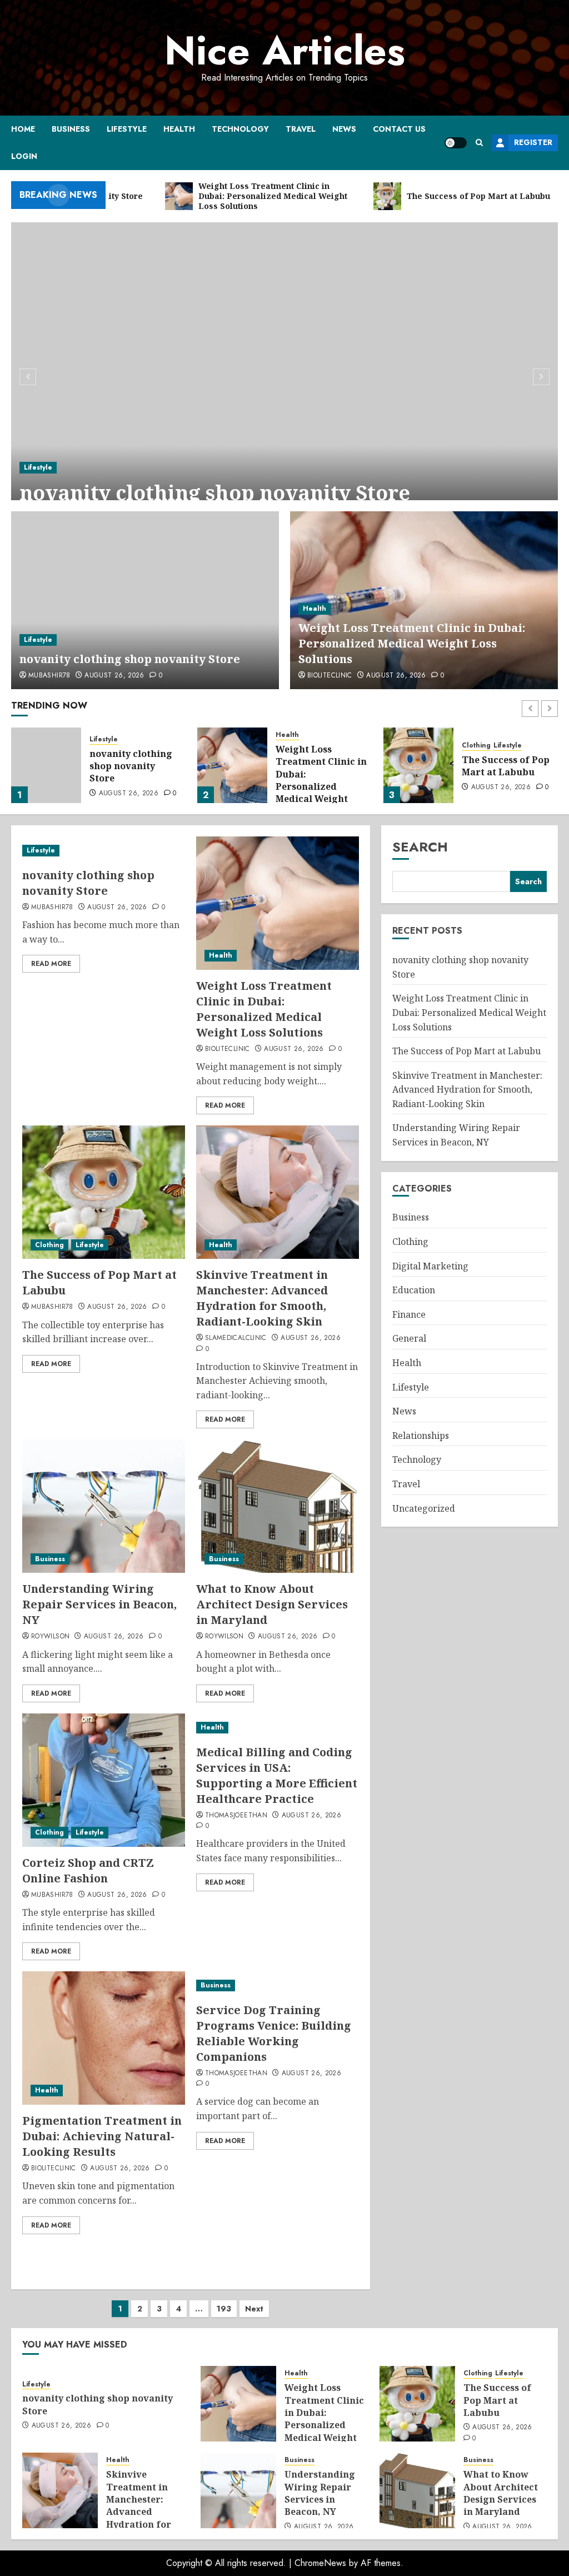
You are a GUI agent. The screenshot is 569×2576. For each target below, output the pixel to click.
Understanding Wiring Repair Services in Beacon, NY (99, 1604)
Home (23, 129)
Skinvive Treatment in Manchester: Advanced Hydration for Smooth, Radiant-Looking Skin (502, 786)
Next (254, 2309)
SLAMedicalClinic (236, 1338)
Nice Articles (285, 51)
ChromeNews (320, 2563)
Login (24, 156)
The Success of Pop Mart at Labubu (320, 766)
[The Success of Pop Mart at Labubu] (232, 765)
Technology (240, 129)
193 (224, 2309)
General (409, 1338)
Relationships (421, 1436)
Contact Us (399, 129)
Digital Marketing (430, 1266)
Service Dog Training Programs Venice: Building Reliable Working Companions (274, 2033)
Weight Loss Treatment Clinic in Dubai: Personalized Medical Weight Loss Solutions (412, 643)
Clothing (290, 746)
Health (179, 129)
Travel (301, 129)
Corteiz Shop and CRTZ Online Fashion (88, 1870)
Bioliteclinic (330, 676)
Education (414, 1290)
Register (533, 142)
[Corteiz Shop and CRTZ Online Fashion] (104, 1780)
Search (420, 847)
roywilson (50, 1637)
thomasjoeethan (236, 1816)
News (344, 129)
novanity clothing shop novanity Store (215, 493)
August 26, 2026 (114, 676)
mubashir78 (49, 676)
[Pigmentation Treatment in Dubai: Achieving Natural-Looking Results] (104, 2038)
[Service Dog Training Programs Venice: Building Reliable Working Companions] (278, 1985)
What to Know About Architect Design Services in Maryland (272, 1604)
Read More (51, 964)
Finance (409, 1314)
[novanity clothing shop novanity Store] (284, 375)
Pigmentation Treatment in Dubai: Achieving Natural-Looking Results (102, 2136)
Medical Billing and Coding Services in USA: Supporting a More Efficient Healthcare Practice (277, 1775)
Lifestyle (127, 129)
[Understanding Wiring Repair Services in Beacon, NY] (104, 1506)
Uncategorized (424, 1508)
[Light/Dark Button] (456, 143)
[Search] (479, 143)
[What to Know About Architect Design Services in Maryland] (278, 1506)
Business (71, 129)
